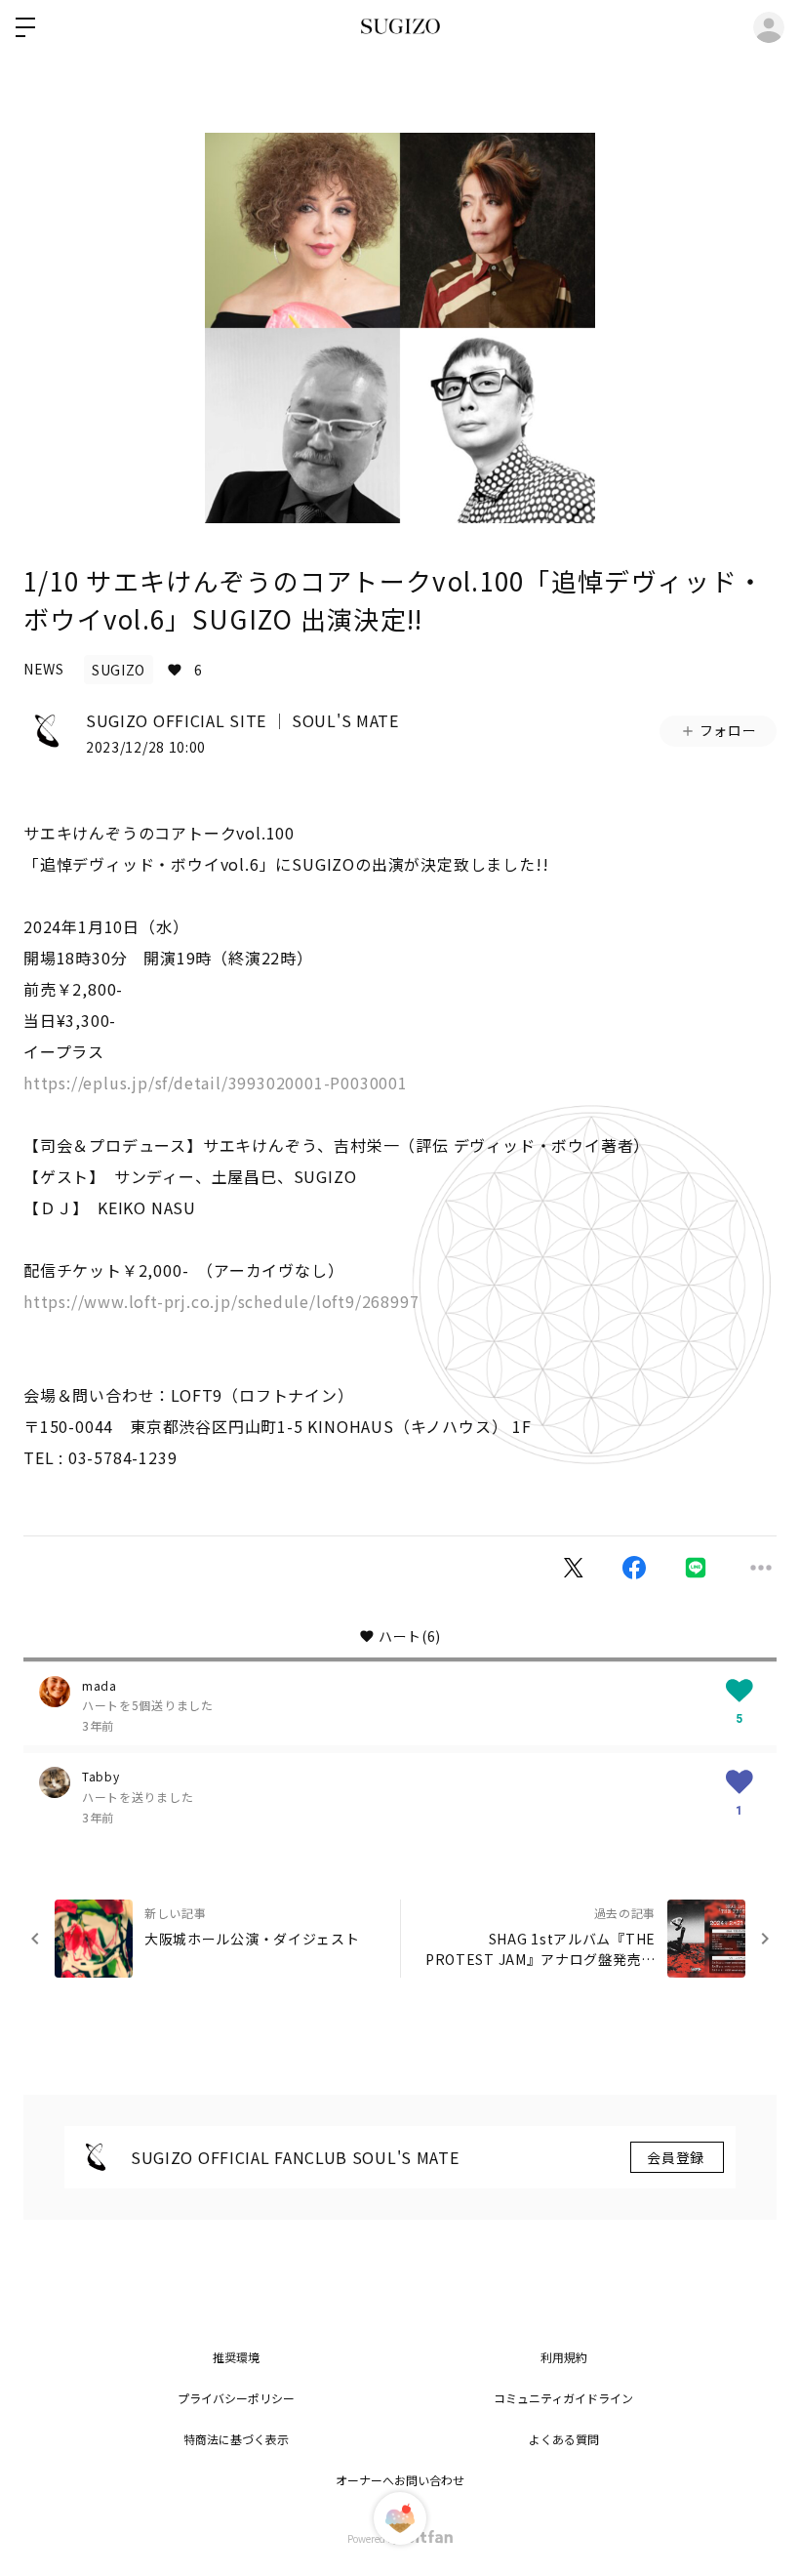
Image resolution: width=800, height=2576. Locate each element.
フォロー (728, 730)
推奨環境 (236, 2357)
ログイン (769, 27)
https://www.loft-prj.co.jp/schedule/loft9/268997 (221, 1301)
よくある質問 (564, 2439)
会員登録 (677, 2157)
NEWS (44, 669)
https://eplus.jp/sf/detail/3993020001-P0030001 (216, 1083)
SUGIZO (119, 670)
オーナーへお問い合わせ (400, 2480)
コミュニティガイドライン (563, 2398)
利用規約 (564, 2357)
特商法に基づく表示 (236, 2439)
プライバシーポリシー (236, 2398)
